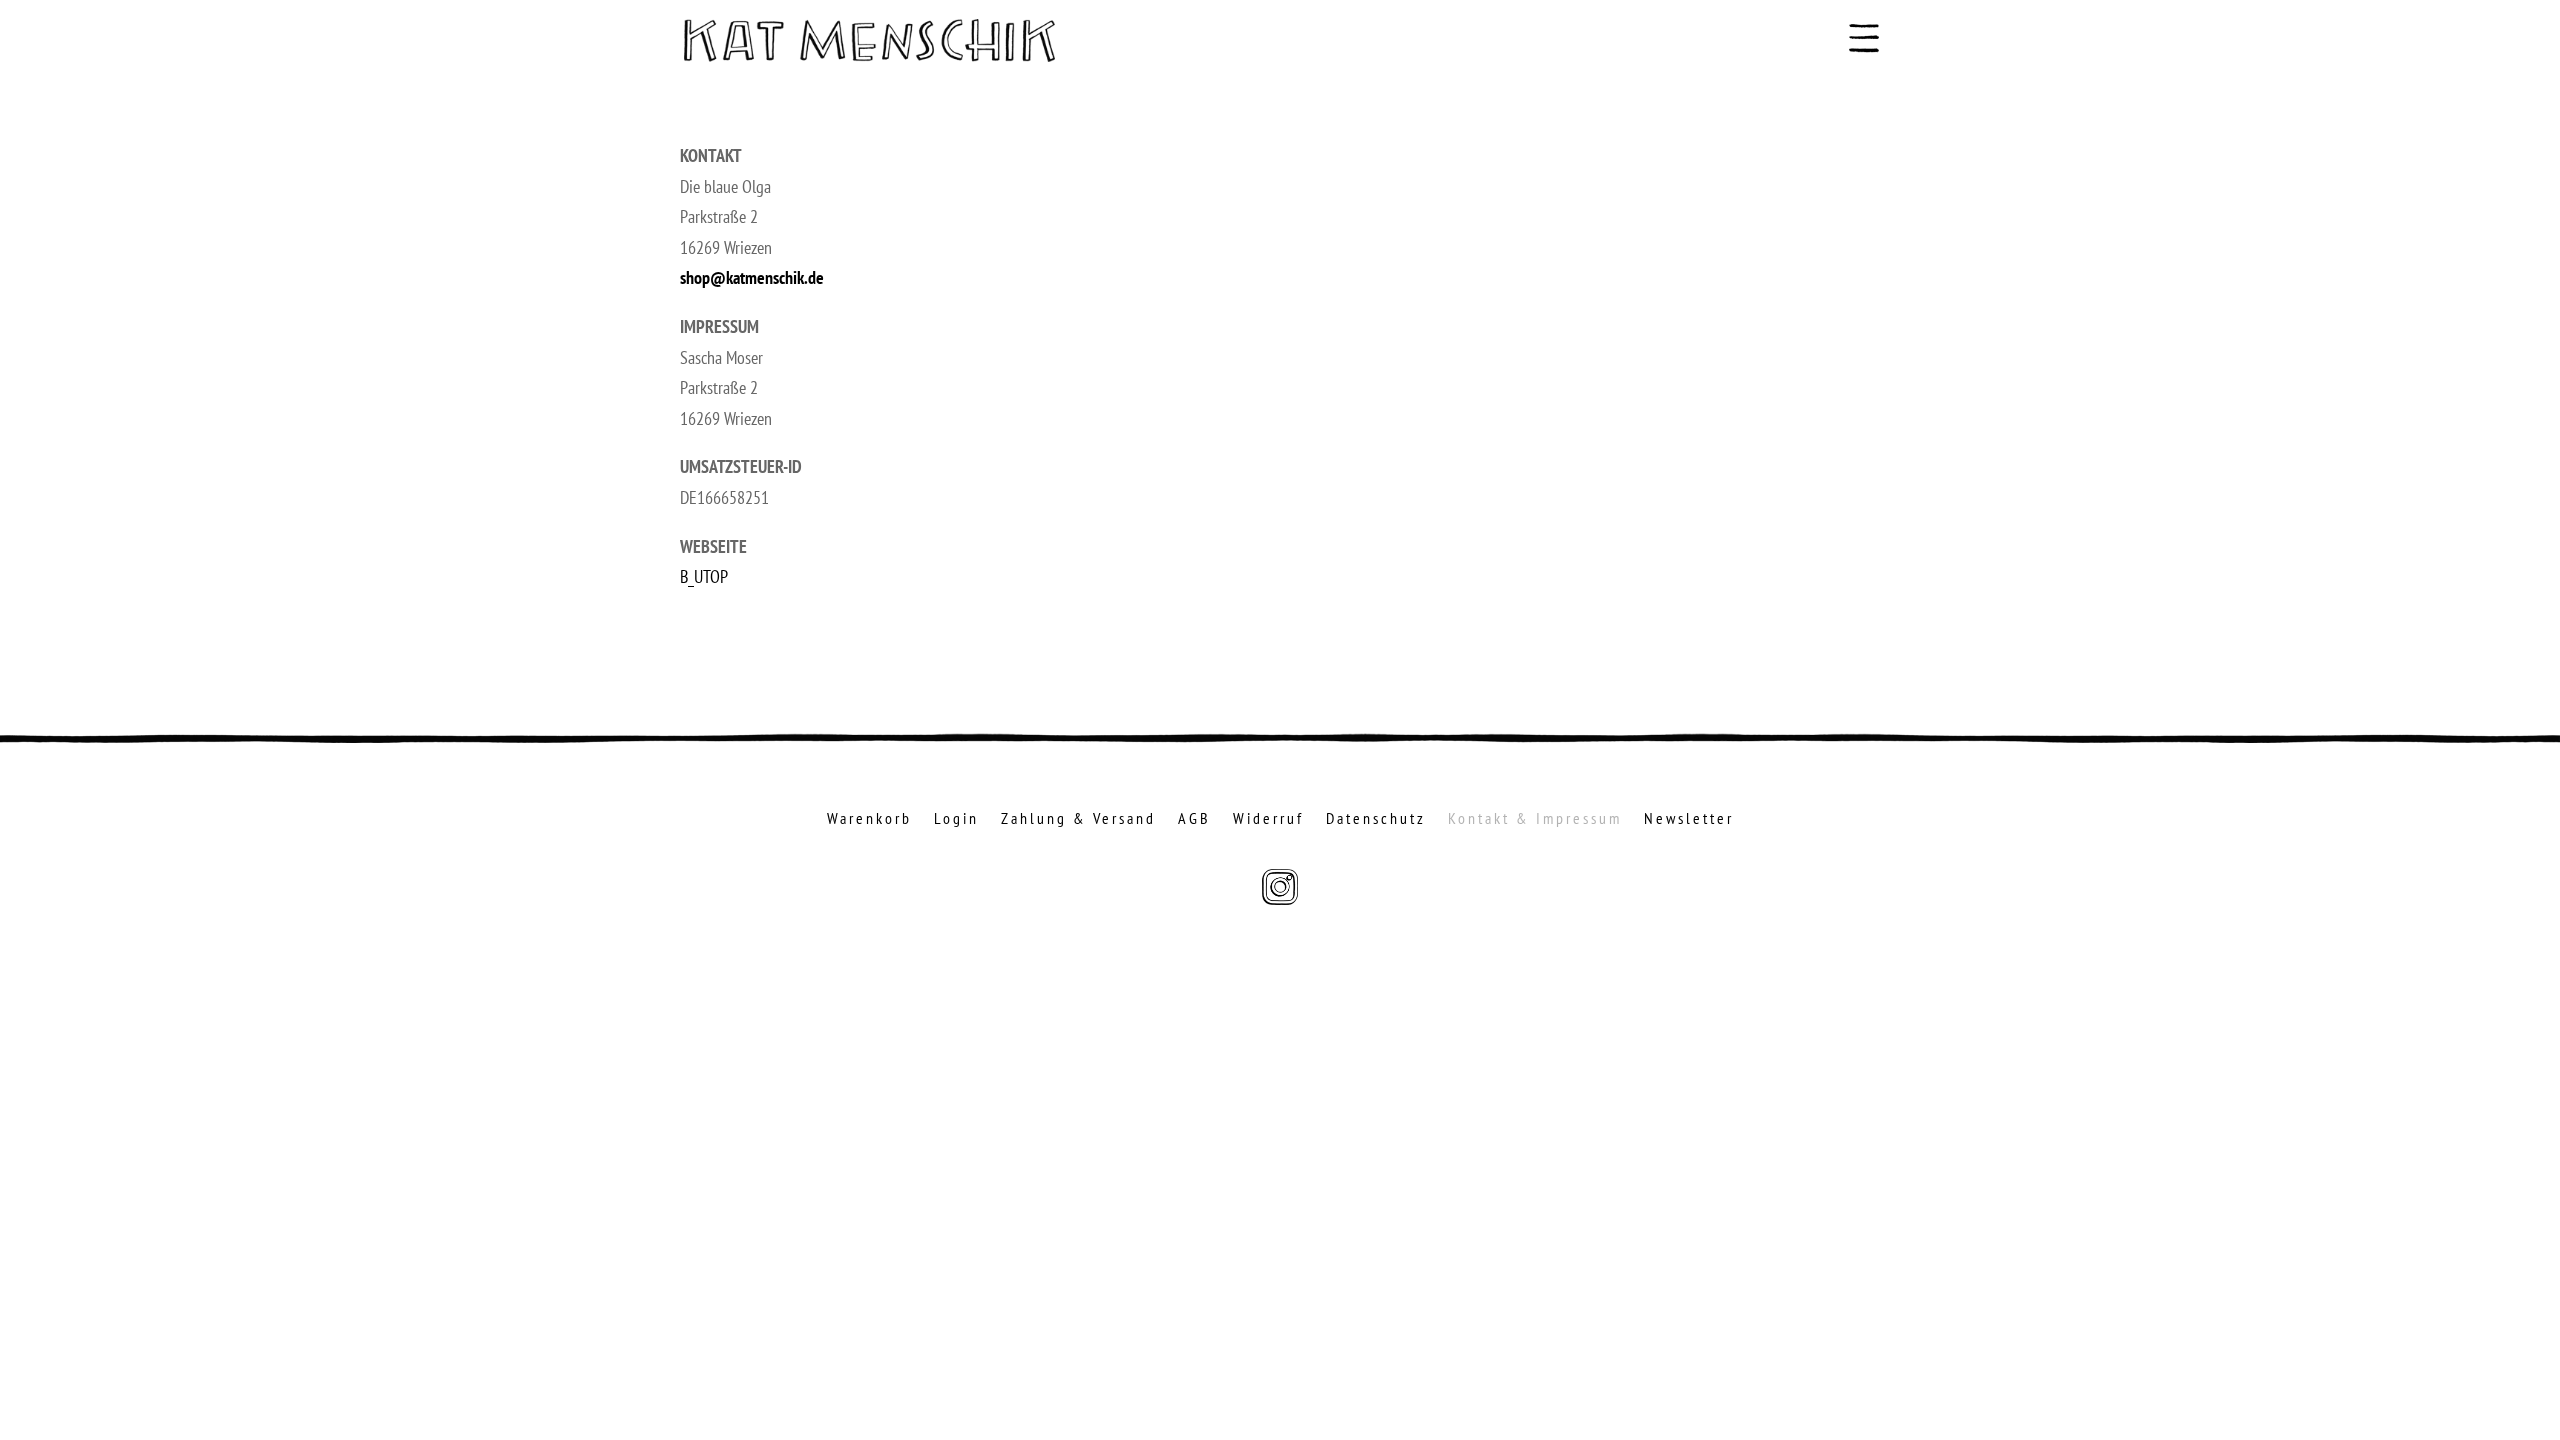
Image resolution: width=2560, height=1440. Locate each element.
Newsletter (1689, 819)
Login (956, 819)
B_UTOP (704, 576)
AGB (1194, 819)
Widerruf (1268, 819)
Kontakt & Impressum (1535, 819)
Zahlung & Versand (1078, 819)
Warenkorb (869, 819)
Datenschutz (1376, 819)
